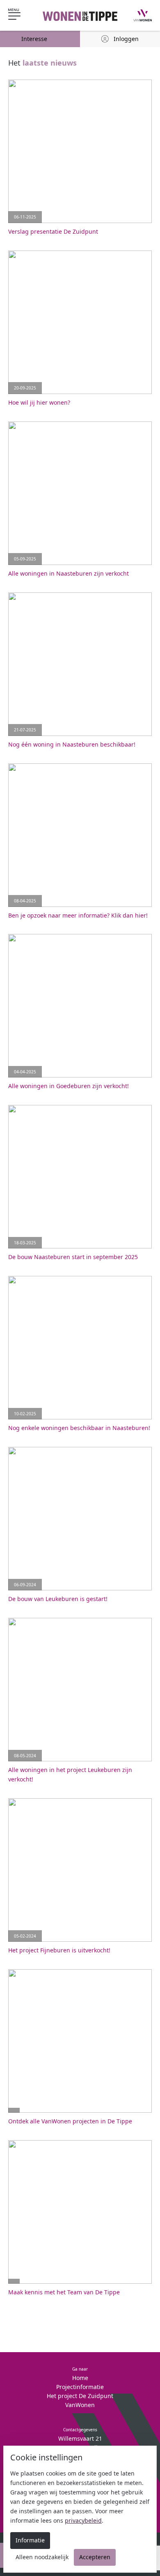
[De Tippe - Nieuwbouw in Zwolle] (80, 15)
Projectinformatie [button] (80, 2387)
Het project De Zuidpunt (80, 2396)
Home (80, 2378)
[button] (21, 16)
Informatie (30, 2540)
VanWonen (80, 2405)
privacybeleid (83, 2520)
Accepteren (95, 2557)
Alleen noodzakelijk (42, 2557)
